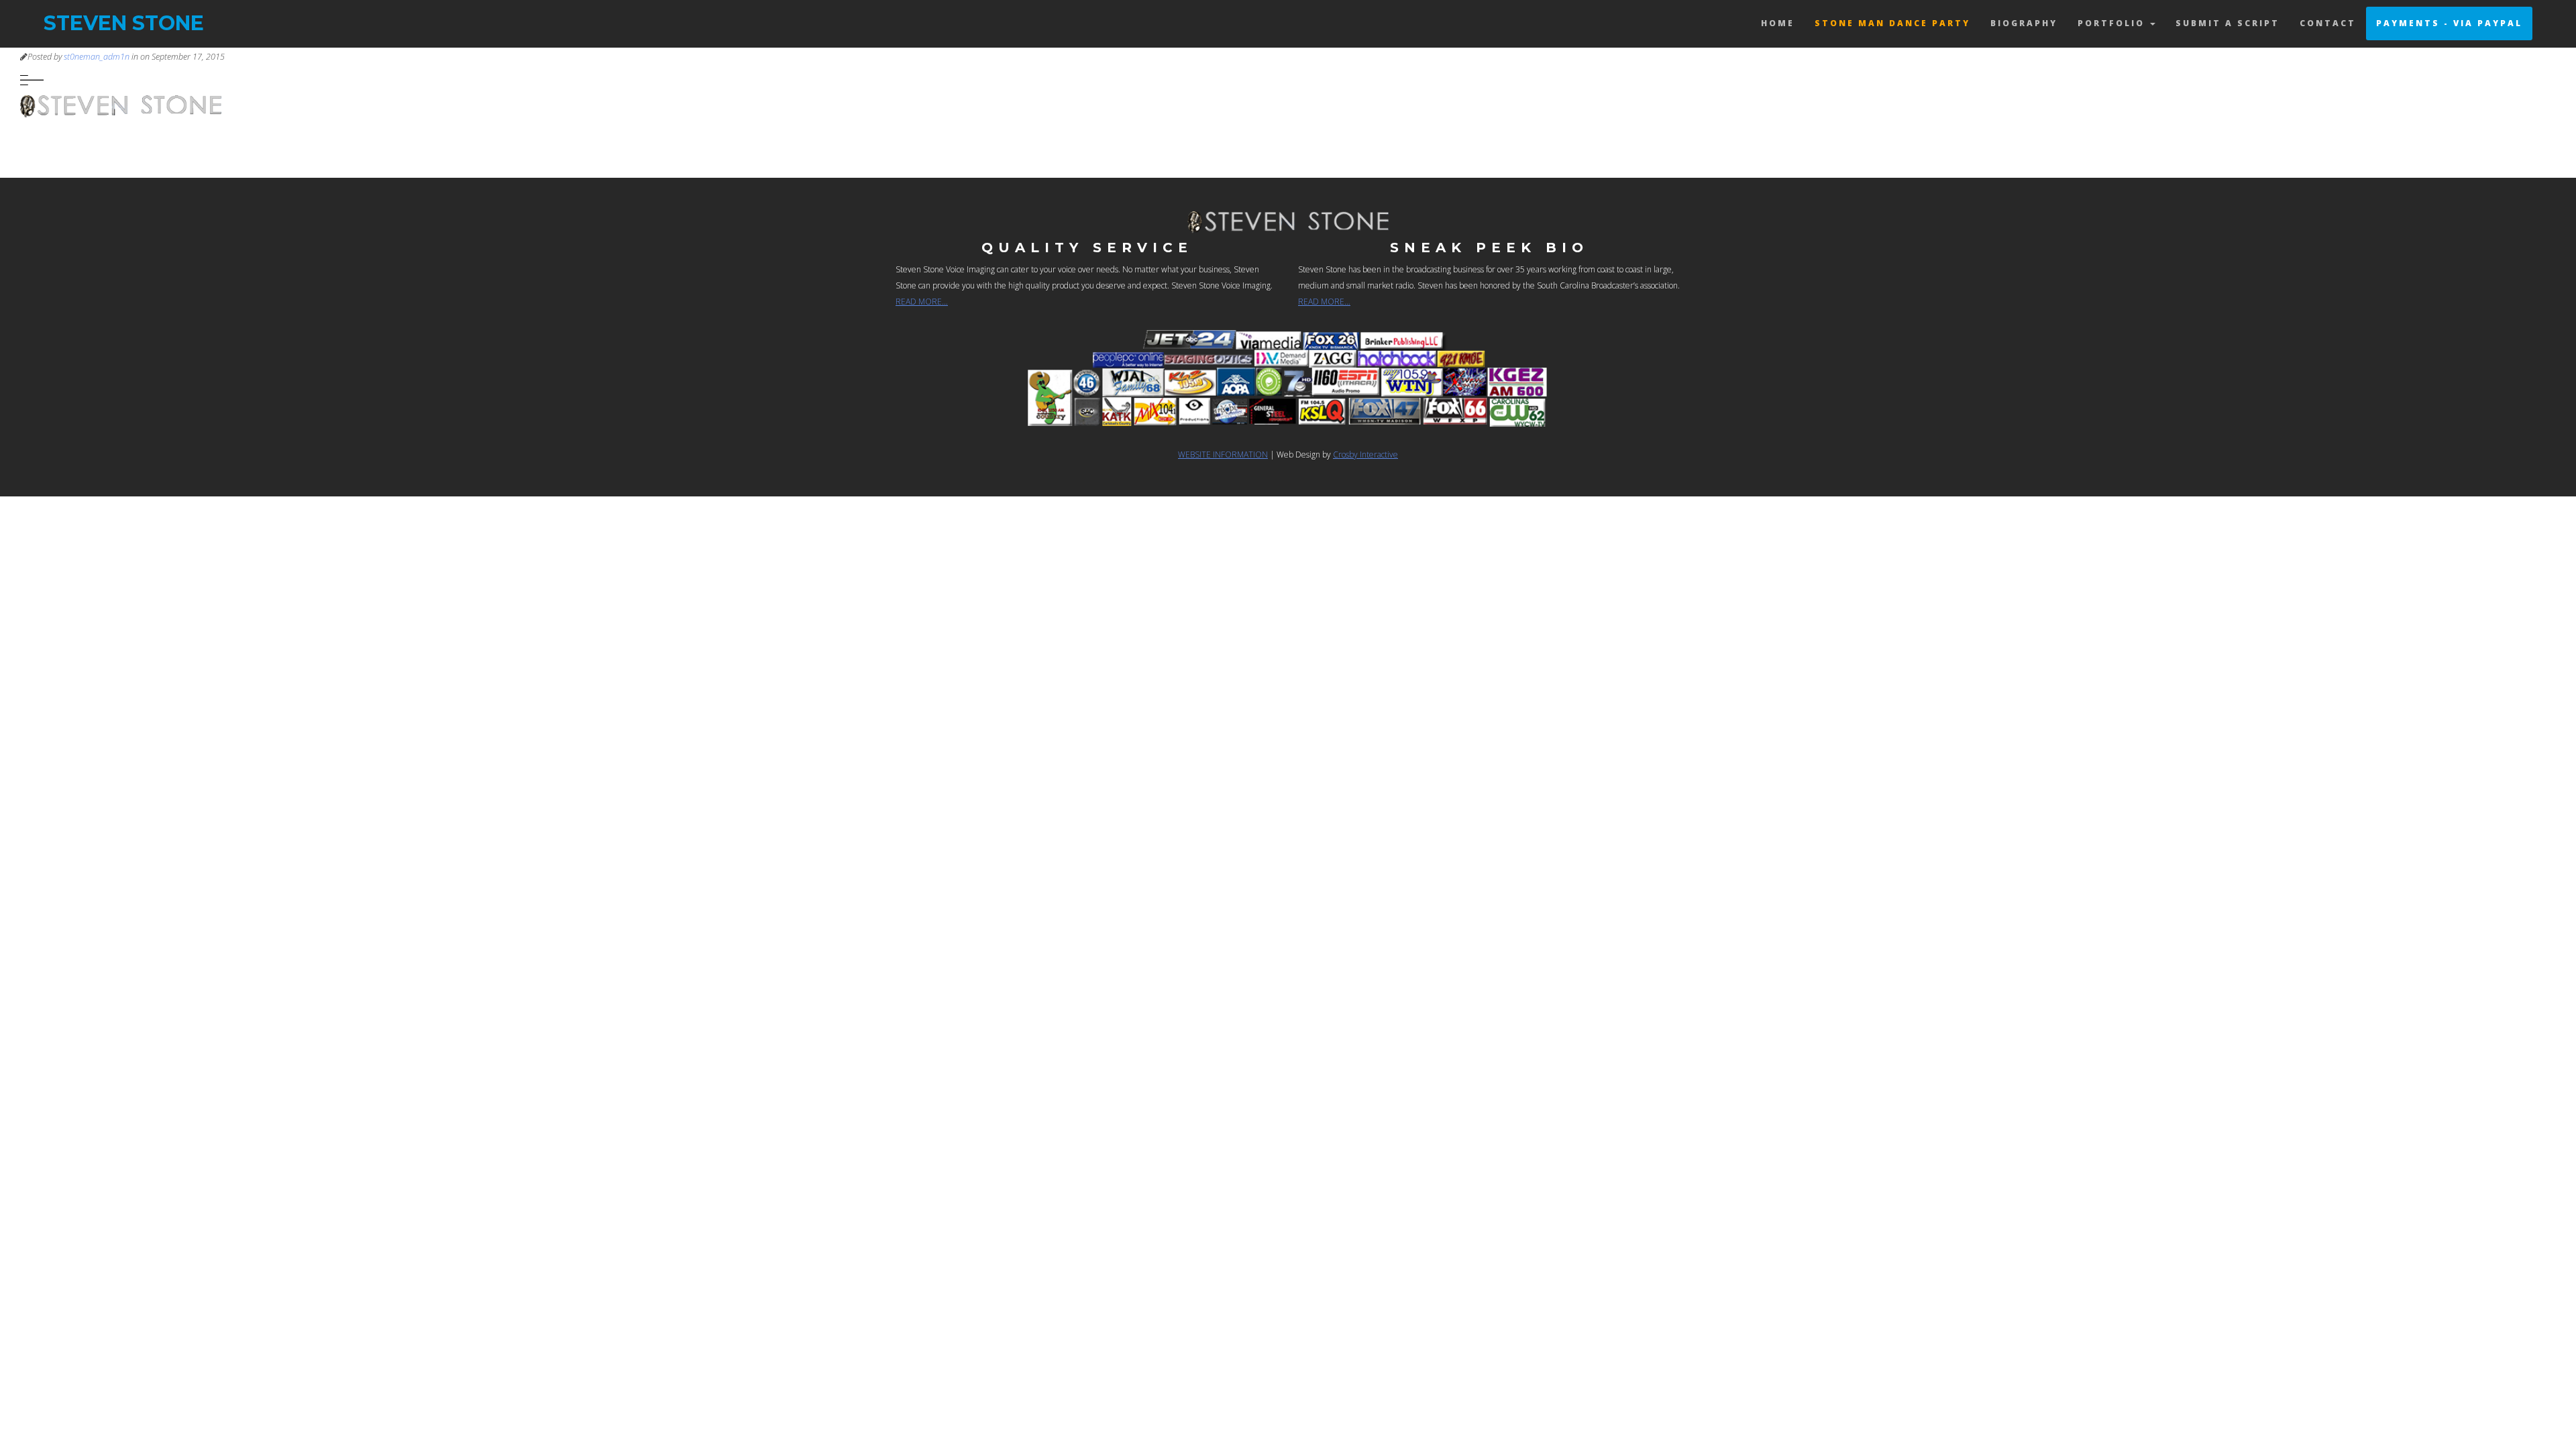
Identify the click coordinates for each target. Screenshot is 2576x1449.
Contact (2328, 23)
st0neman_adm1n (97, 57)
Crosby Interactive (1365, 454)
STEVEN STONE (124, 23)
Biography (2024, 23)
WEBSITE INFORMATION (1223, 454)
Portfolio (2113, 23)
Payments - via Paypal (2449, 23)
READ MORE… (922, 302)
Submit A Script (2228, 23)
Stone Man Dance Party (1892, 23)
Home (1778, 23)
